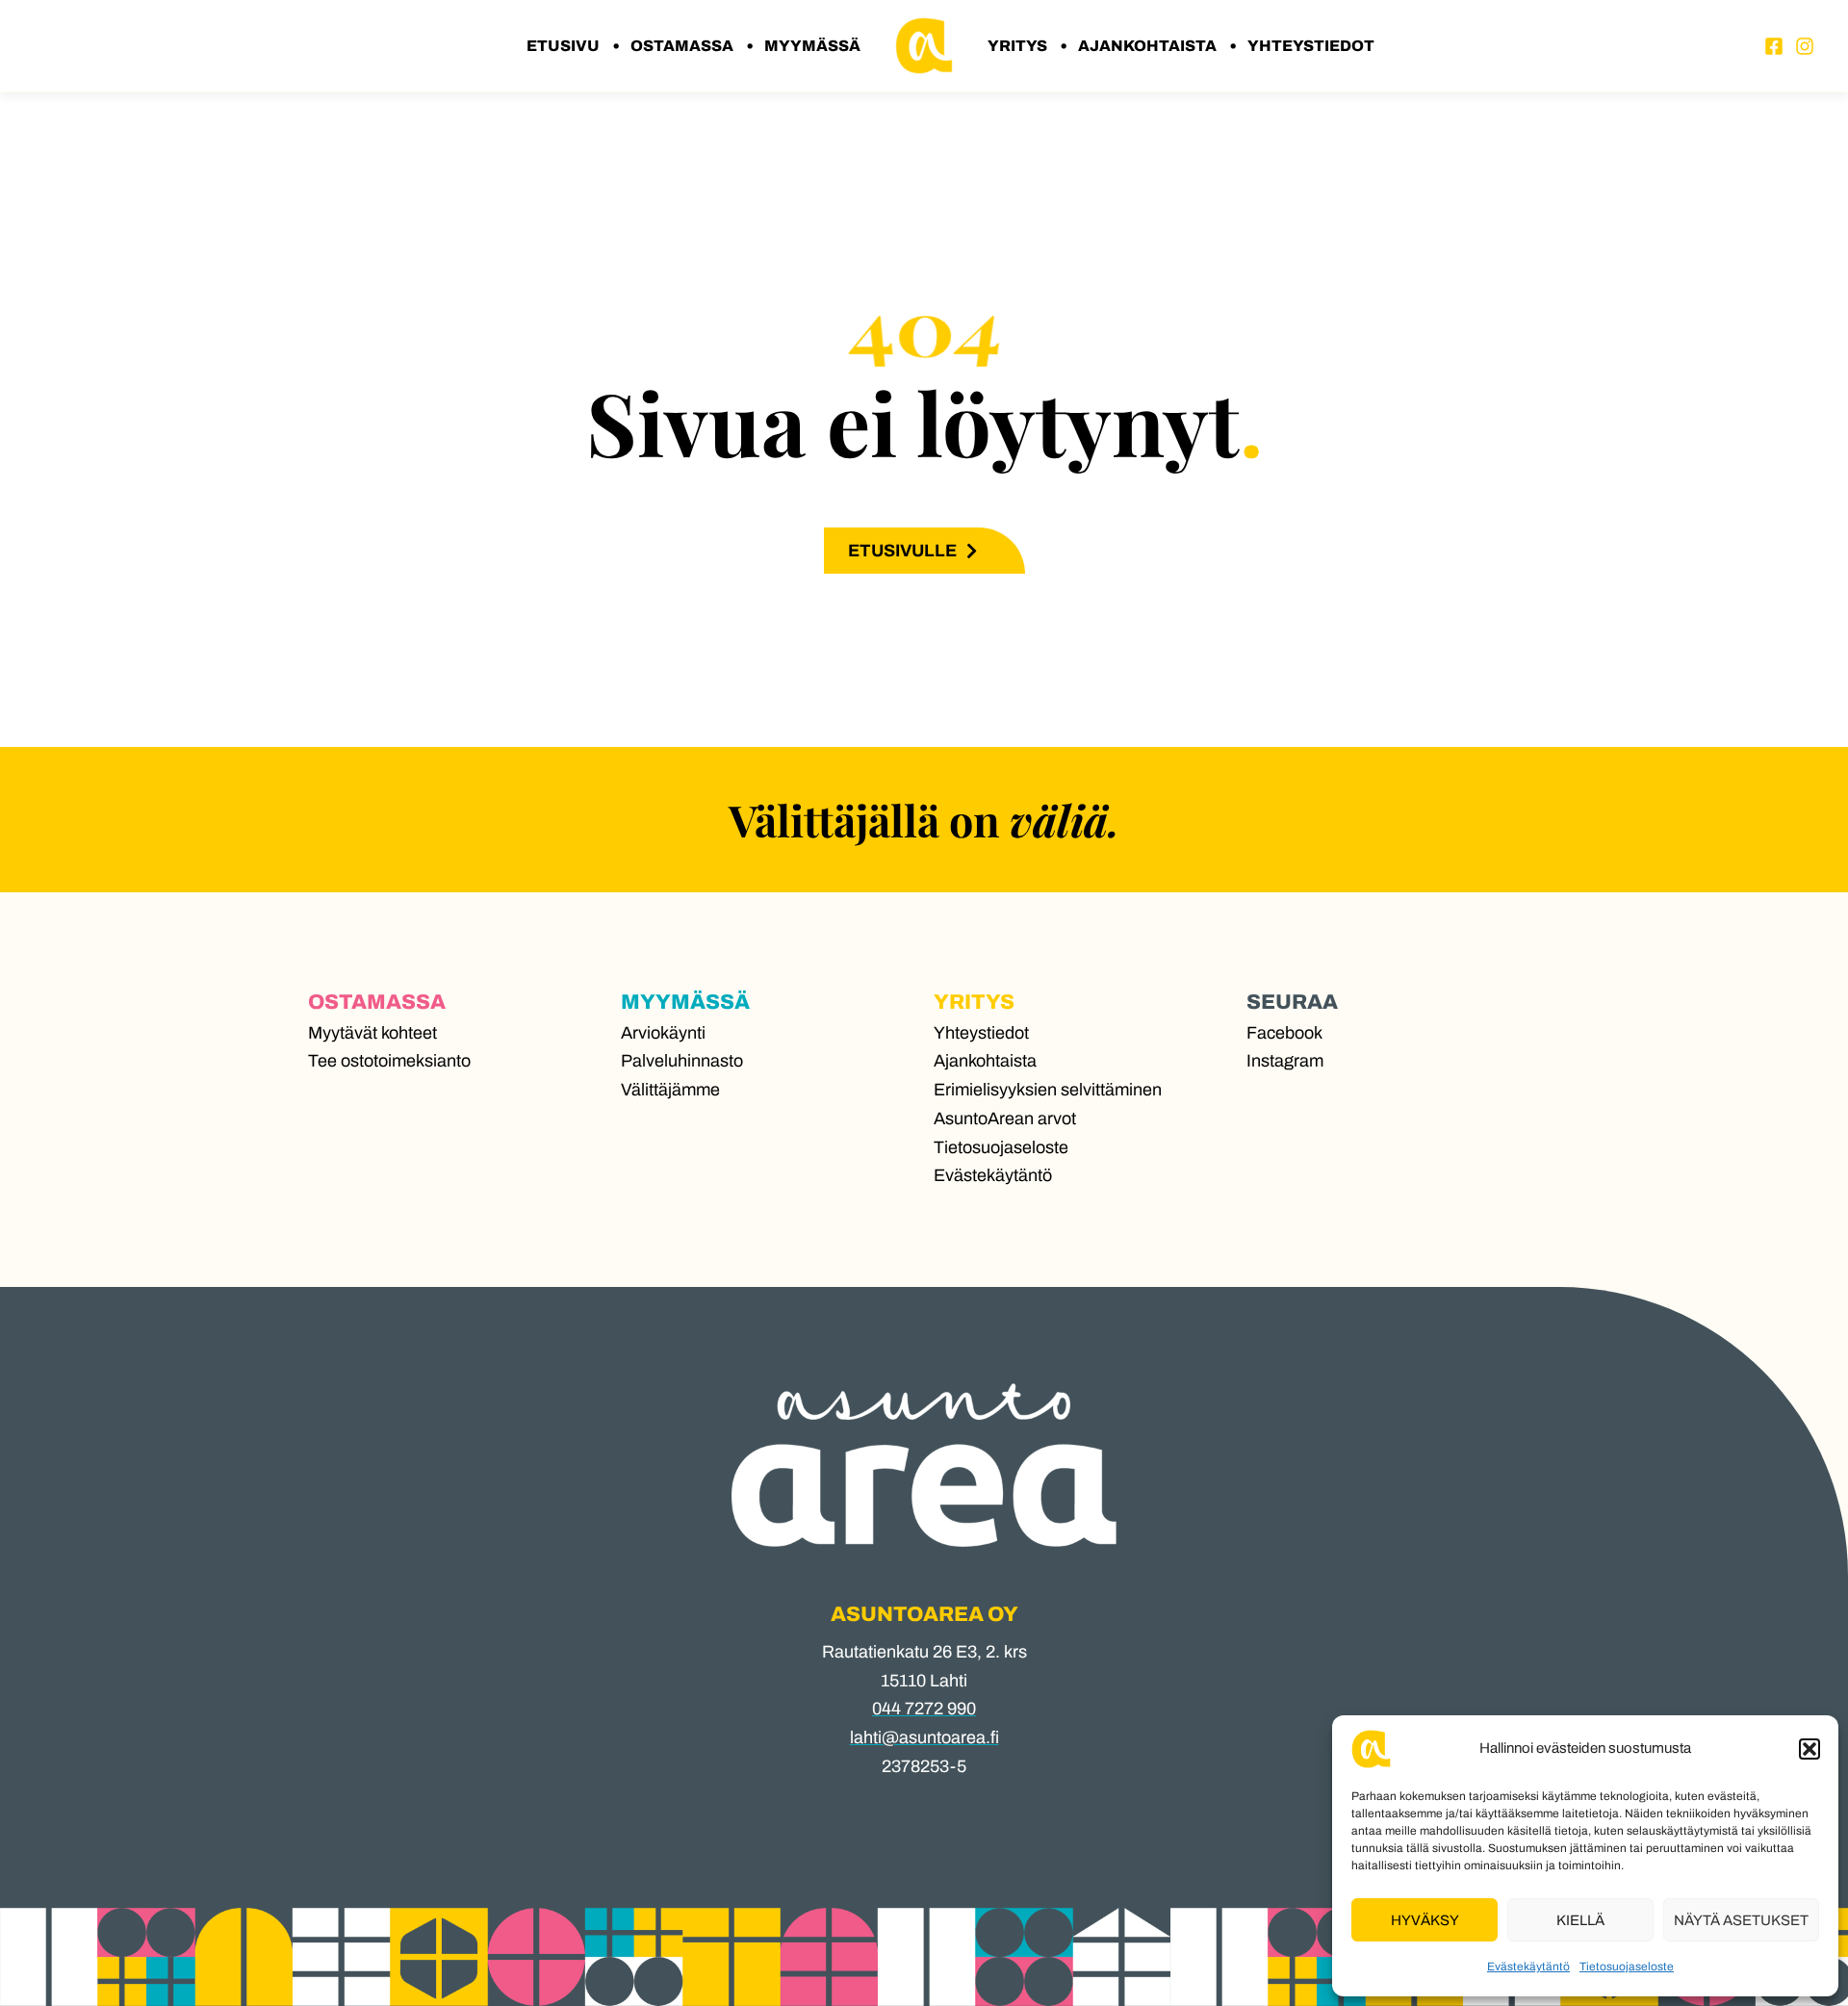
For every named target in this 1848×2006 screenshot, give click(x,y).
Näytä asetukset (1741, 1920)
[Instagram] (1805, 46)
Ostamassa (377, 1002)
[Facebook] (1774, 46)
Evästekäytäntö (1528, 1967)
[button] (1809, 1749)
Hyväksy (1425, 1920)
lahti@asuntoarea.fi (924, 1737)
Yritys (974, 1002)
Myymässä (685, 1002)
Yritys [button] (1017, 46)
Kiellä (1580, 1920)
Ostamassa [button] (682, 46)
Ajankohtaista (1147, 46)
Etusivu (563, 46)
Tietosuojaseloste (1627, 1967)
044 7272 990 (924, 1709)
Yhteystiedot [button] (1311, 46)
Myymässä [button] (812, 46)
